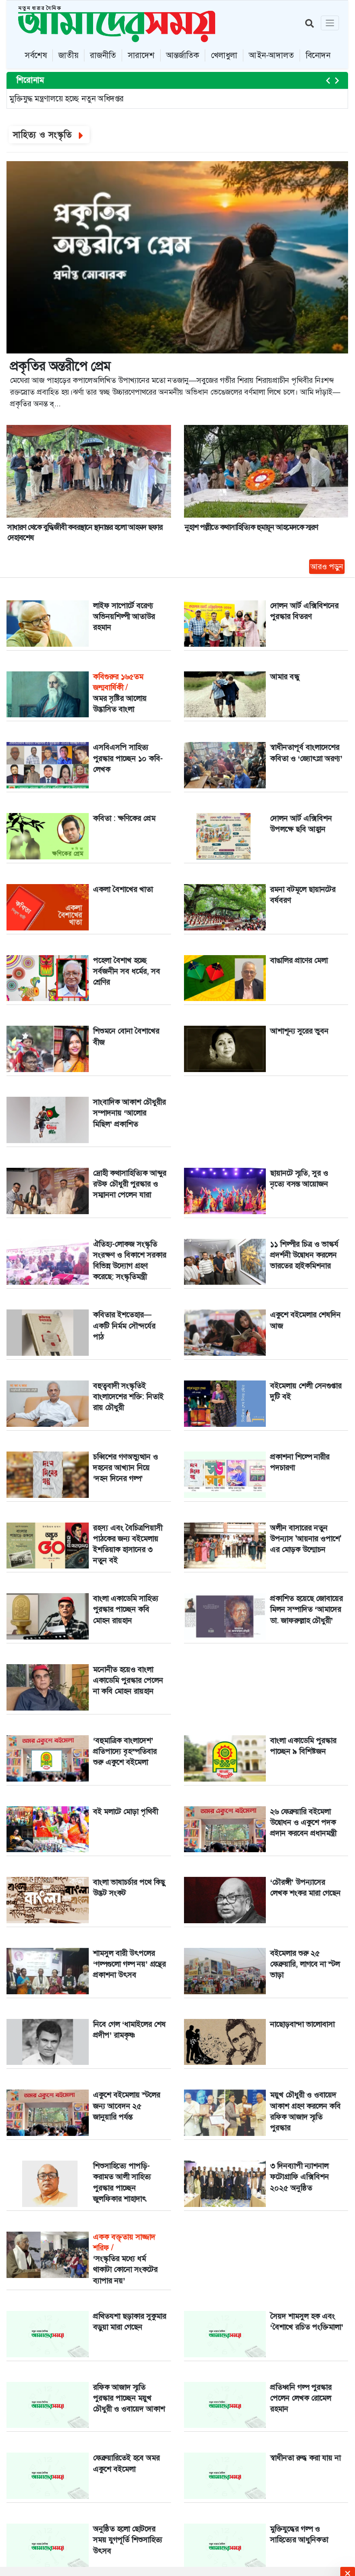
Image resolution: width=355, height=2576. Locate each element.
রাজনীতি (103, 55)
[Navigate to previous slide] (328, 81)
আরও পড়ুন (327, 567)
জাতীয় (68, 55)
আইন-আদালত (271, 55)
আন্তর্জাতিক (183, 55)
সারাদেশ (141, 55)
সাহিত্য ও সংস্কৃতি (44, 135)
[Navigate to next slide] (337, 81)
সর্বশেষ (36, 55)
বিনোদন (318, 55)
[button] (330, 23)
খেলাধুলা (224, 55)
